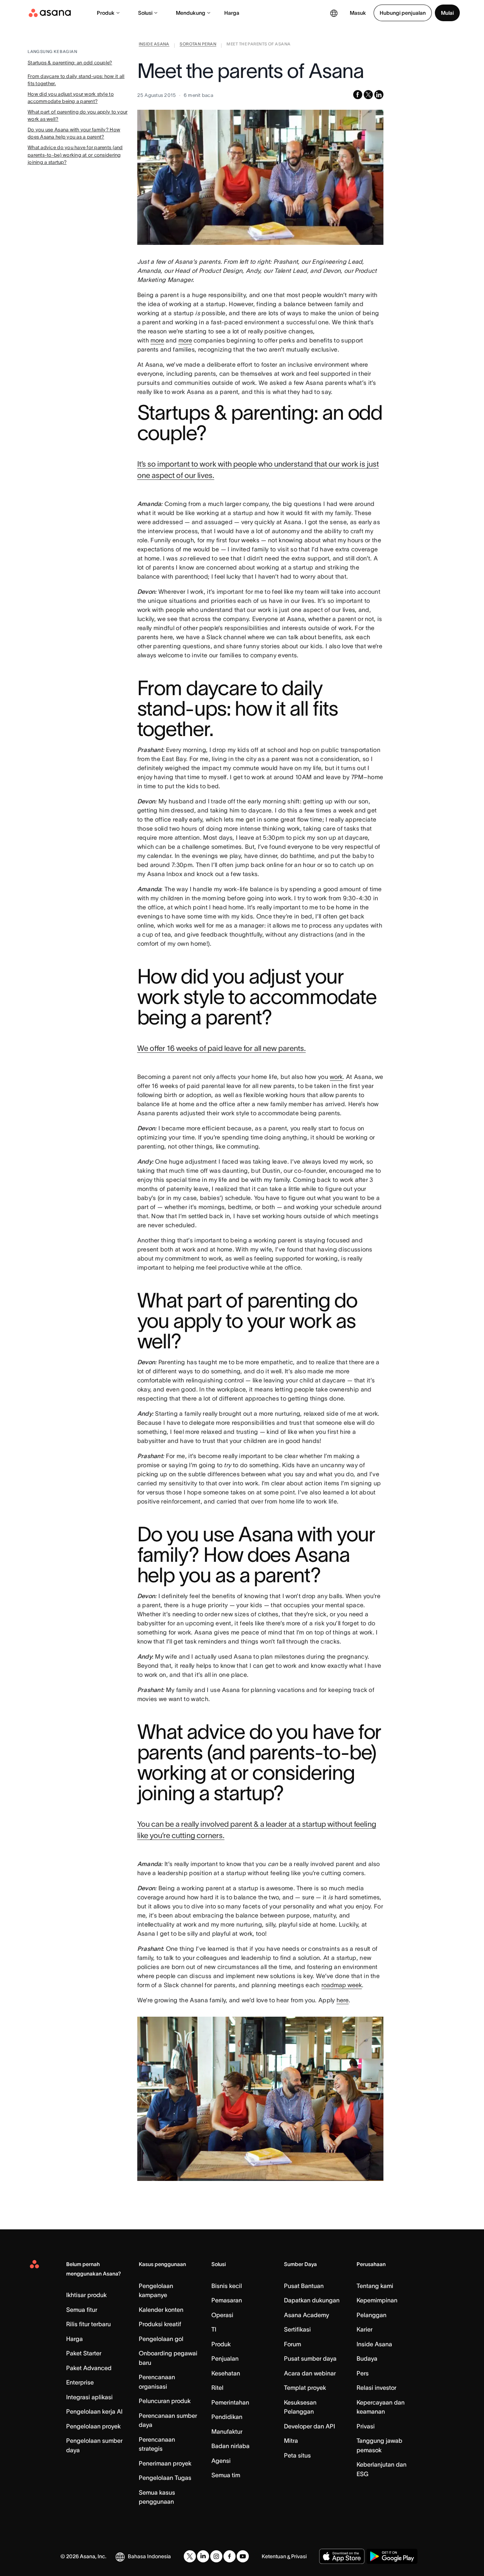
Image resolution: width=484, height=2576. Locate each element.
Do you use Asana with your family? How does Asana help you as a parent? (74, 133)
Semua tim (226, 2475)
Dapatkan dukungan (312, 2300)
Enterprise (80, 2382)
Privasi (366, 2426)
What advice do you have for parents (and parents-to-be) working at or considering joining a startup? (75, 155)
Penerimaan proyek (165, 2463)
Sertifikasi (297, 2329)
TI (214, 2329)
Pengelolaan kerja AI (94, 2411)
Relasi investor (376, 2388)
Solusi (145, 13)
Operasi (222, 2315)
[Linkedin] (203, 2556)
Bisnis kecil (227, 2286)
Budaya (367, 2358)
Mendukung (191, 13)
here (343, 2000)
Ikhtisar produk (86, 2295)
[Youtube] (243, 2556)
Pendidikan (227, 2417)
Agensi (221, 2461)
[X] (190, 2556)
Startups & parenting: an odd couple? (70, 63)
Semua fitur (82, 2310)
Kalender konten (161, 2310)
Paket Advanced (89, 2368)
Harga (232, 13)
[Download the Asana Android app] (392, 2556)
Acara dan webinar (310, 2373)
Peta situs (297, 2455)
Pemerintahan (230, 2402)
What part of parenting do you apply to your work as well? (78, 116)
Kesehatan (226, 2373)
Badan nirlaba (230, 2446)
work (336, 1077)
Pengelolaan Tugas (165, 2478)
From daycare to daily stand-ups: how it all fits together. (76, 80)
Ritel (217, 2388)
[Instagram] (216, 2556)
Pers (363, 2373)
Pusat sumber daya (310, 2358)
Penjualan (225, 2358)
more (157, 340)
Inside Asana (374, 2344)
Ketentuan (274, 2556)
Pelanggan (372, 2315)
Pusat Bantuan (304, 2286)
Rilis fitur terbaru (88, 2324)
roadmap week (342, 1985)
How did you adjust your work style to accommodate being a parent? (71, 98)
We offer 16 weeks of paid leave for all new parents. (222, 1048)
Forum (292, 2344)
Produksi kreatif (160, 2324)
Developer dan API (309, 2426)
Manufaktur (227, 2431)
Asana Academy (306, 2315)
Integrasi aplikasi (89, 2397)
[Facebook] (230, 2556)
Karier (365, 2329)
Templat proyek (305, 2388)
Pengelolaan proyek (93, 2426)
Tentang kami (375, 2286)
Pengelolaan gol (161, 2339)
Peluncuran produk (165, 2401)
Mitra (291, 2441)
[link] (154, 45)
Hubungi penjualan (403, 13)
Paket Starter (84, 2353)
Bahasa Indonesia (149, 2556)
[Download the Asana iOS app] (342, 2556)
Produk (106, 13)
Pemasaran (227, 2300)
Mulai (447, 13)
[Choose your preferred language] (334, 13)
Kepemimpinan (377, 2300)
